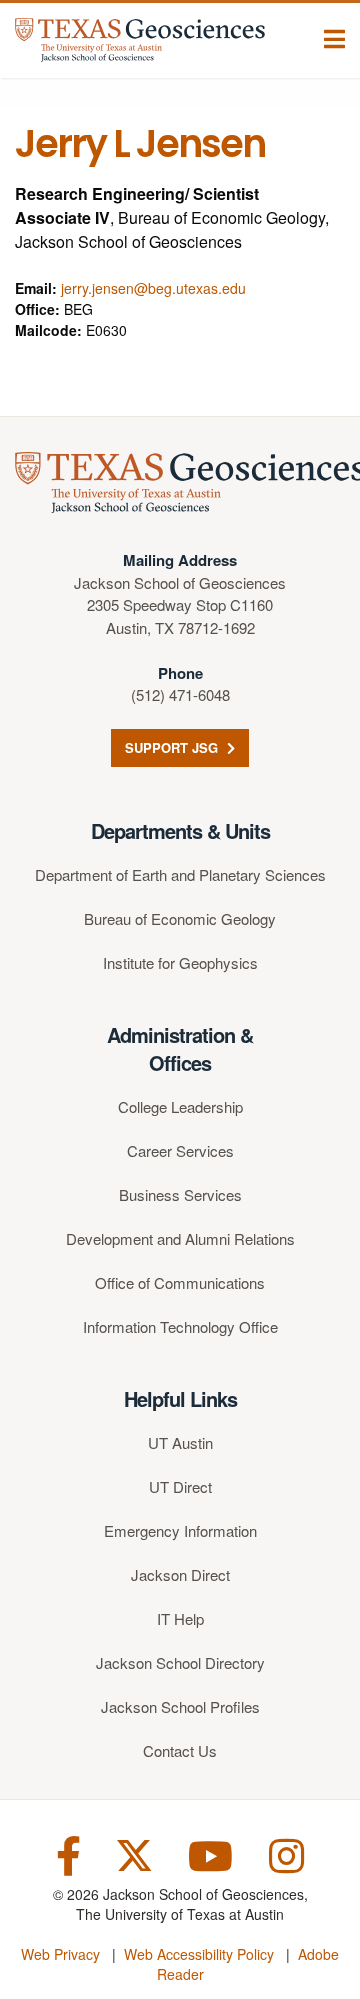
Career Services (180, 1150)
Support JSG (173, 747)
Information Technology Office (180, 1326)
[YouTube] (210, 1853)
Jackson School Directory (180, 1662)
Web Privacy (60, 1954)
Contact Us (180, 1750)
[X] (134, 1853)
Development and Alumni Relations (180, 1238)
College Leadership (180, 1106)
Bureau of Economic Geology (180, 918)
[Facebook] (68, 1853)
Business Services (180, 1194)
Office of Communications (180, 1282)
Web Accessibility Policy (199, 1954)
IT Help (180, 1618)
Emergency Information (180, 1530)
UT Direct (180, 1486)
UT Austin (180, 1442)
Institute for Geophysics (180, 962)
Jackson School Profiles (180, 1706)
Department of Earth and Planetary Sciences (180, 874)
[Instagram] (286, 1853)
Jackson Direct (180, 1574)
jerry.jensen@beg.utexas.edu (153, 288)
